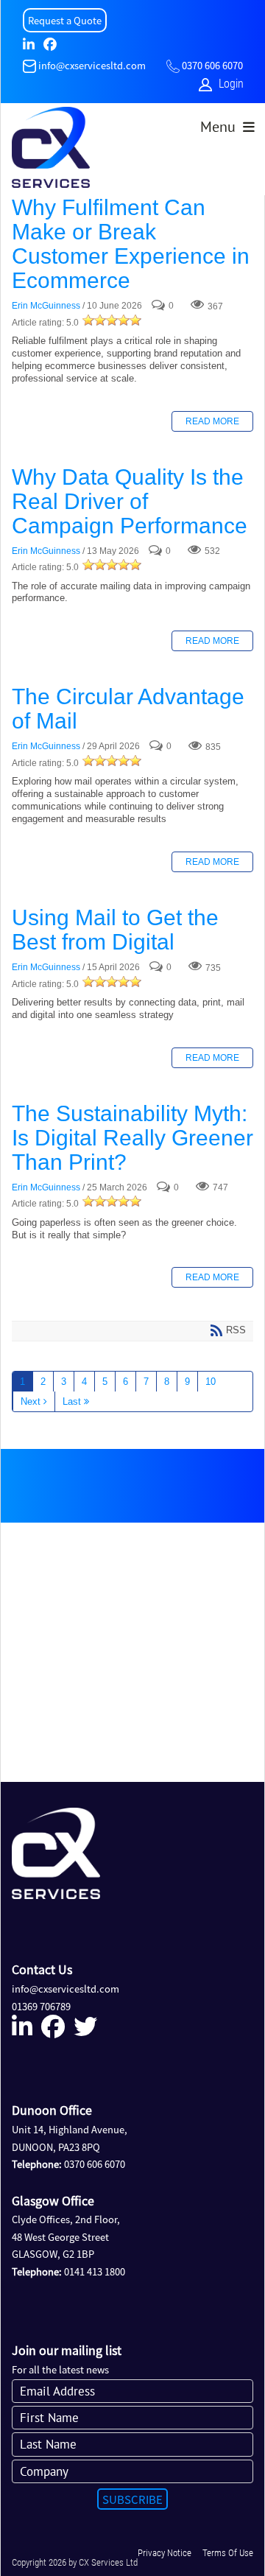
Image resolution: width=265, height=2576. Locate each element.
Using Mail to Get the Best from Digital (115, 930)
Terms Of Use (228, 2553)
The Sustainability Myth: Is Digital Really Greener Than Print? (132, 1138)
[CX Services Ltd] (51, 151)
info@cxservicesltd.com (92, 65)
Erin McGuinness (46, 306)
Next (31, 1401)
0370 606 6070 (212, 65)
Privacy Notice (165, 2553)
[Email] (29, 65)
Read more (212, 421)
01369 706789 (41, 2006)
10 (211, 1382)
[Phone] (173, 65)
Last (72, 1401)
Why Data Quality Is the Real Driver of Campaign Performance (130, 501)
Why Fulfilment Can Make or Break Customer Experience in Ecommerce (131, 244)
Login (231, 84)
